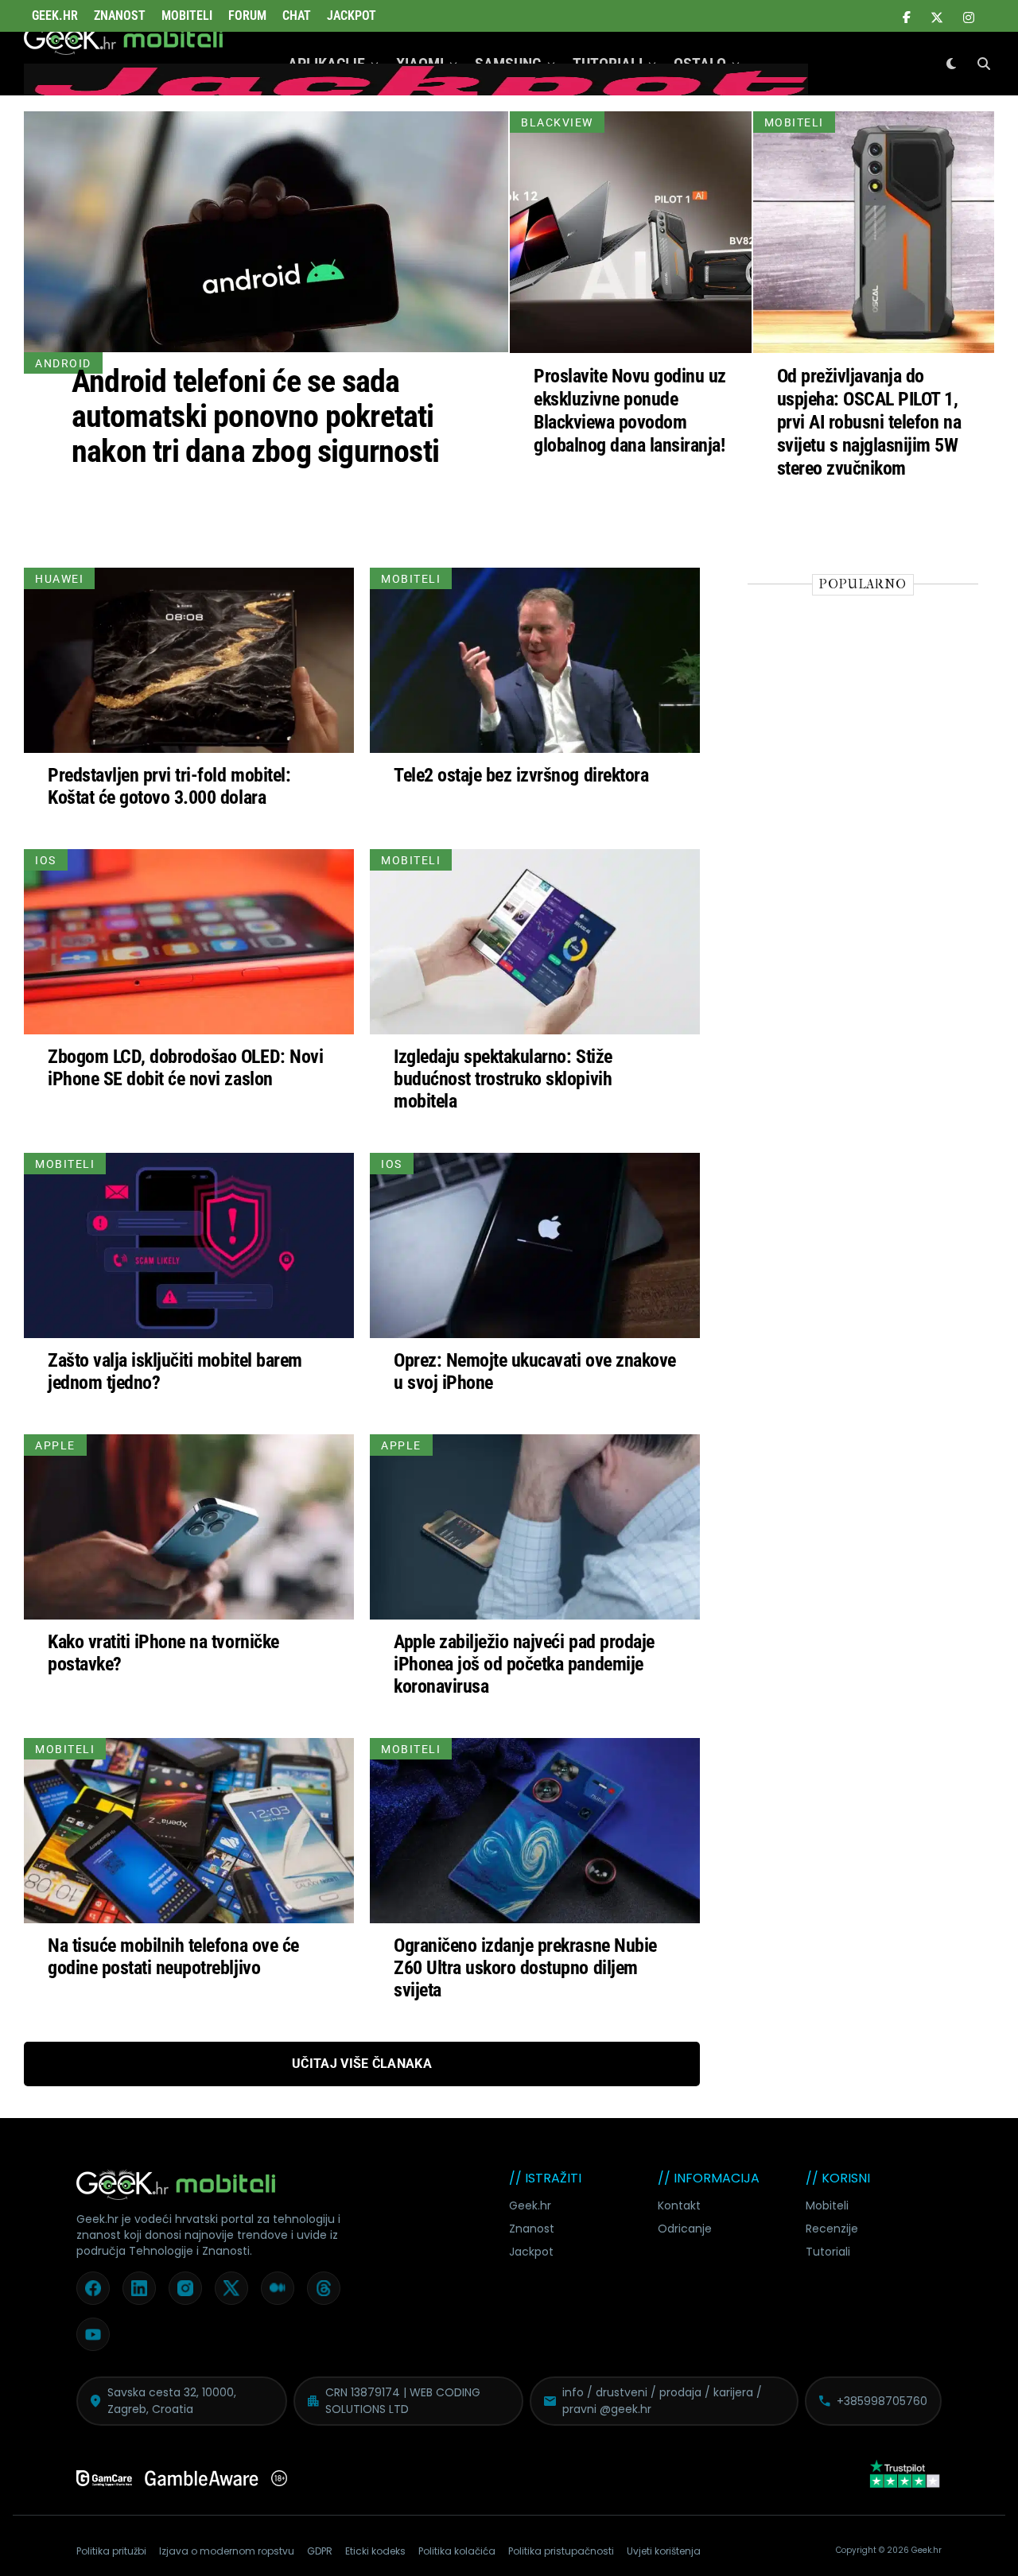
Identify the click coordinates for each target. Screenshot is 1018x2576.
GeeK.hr (55, 16)
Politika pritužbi (111, 2551)
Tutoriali (828, 2252)
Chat (297, 16)
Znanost (120, 16)
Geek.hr (530, 2206)
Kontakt (679, 2206)
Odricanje (685, 2229)
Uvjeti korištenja (664, 2551)
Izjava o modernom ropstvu (227, 2551)
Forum (247, 16)
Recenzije (832, 2229)
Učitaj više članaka (362, 2064)
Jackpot (352, 16)
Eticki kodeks (375, 2551)
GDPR (320, 2551)
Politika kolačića (457, 2551)
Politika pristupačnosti (561, 2551)
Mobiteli (187, 16)
